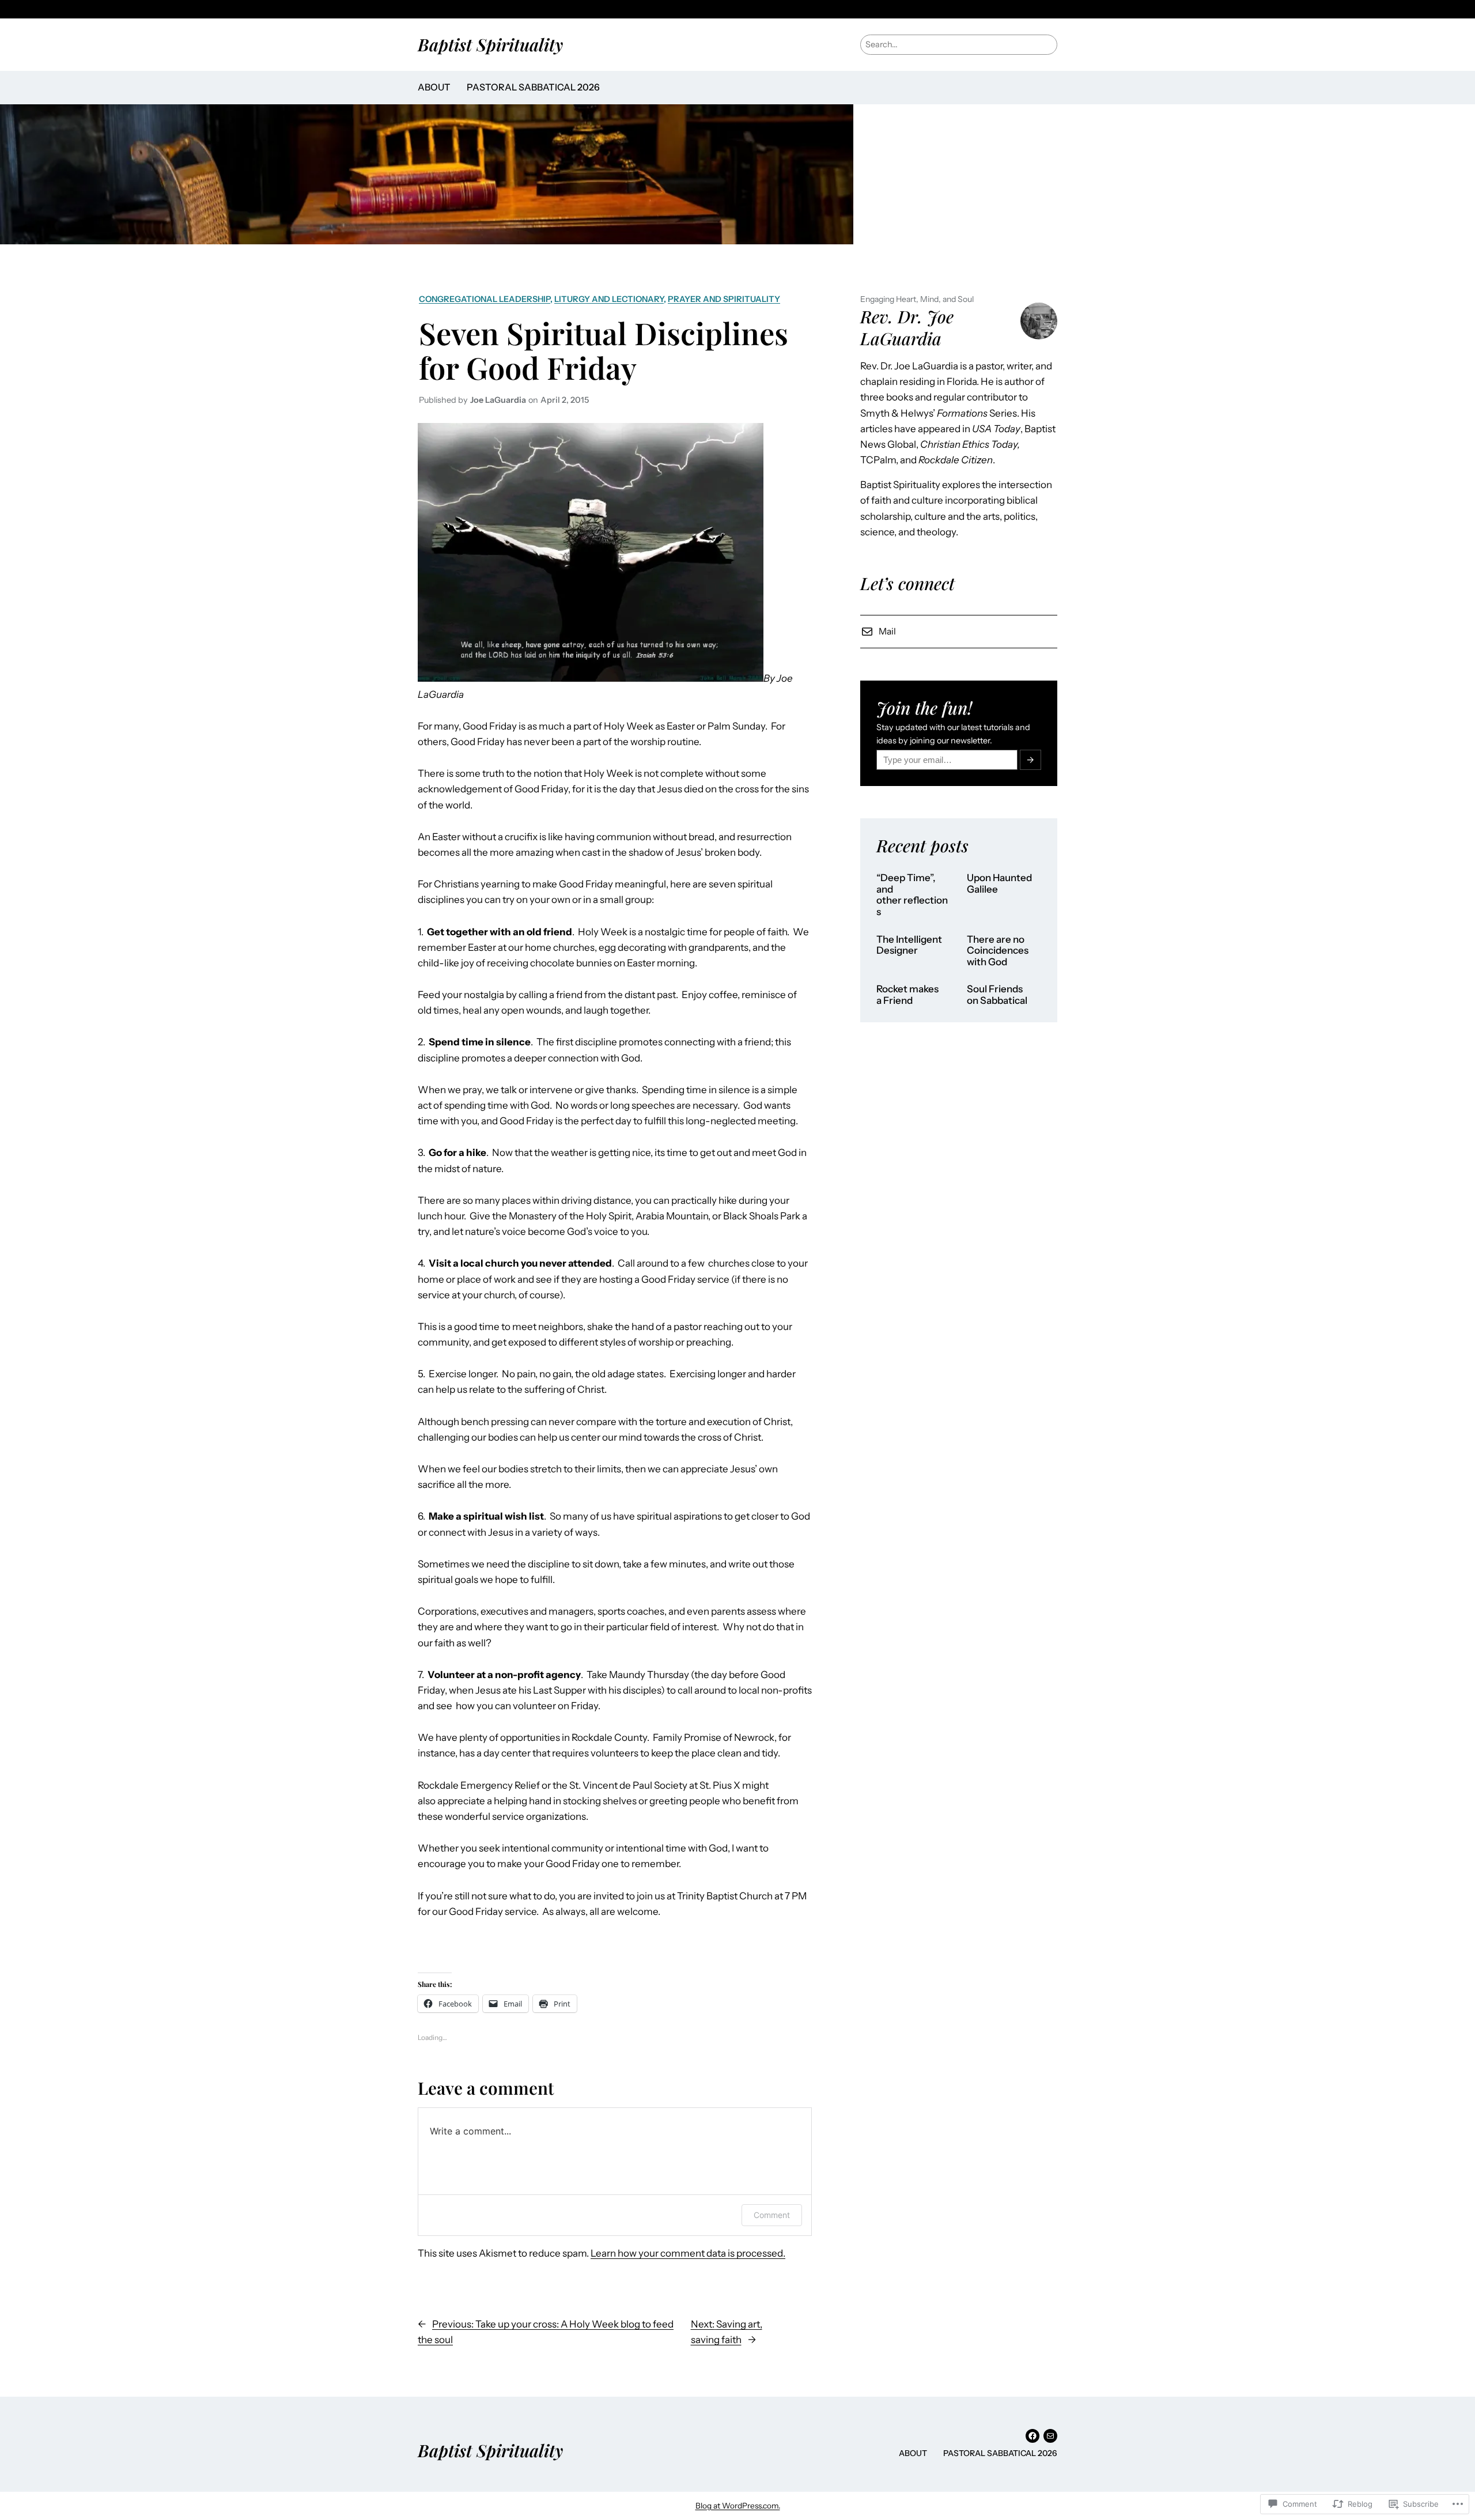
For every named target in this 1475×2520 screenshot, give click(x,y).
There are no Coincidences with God (998, 951)
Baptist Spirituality (490, 44)
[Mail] (1050, 2436)
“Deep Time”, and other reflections (912, 895)
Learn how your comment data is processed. (688, 2253)
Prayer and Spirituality (724, 299)
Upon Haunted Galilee (999, 884)
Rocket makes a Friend (907, 995)
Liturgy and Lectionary (609, 299)
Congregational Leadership (485, 299)
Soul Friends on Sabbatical (997, 995)
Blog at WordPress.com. (738, 2506)
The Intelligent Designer (909, 945)
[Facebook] (1032, 2436)
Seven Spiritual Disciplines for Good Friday (604, 350)
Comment (772, 2215)
